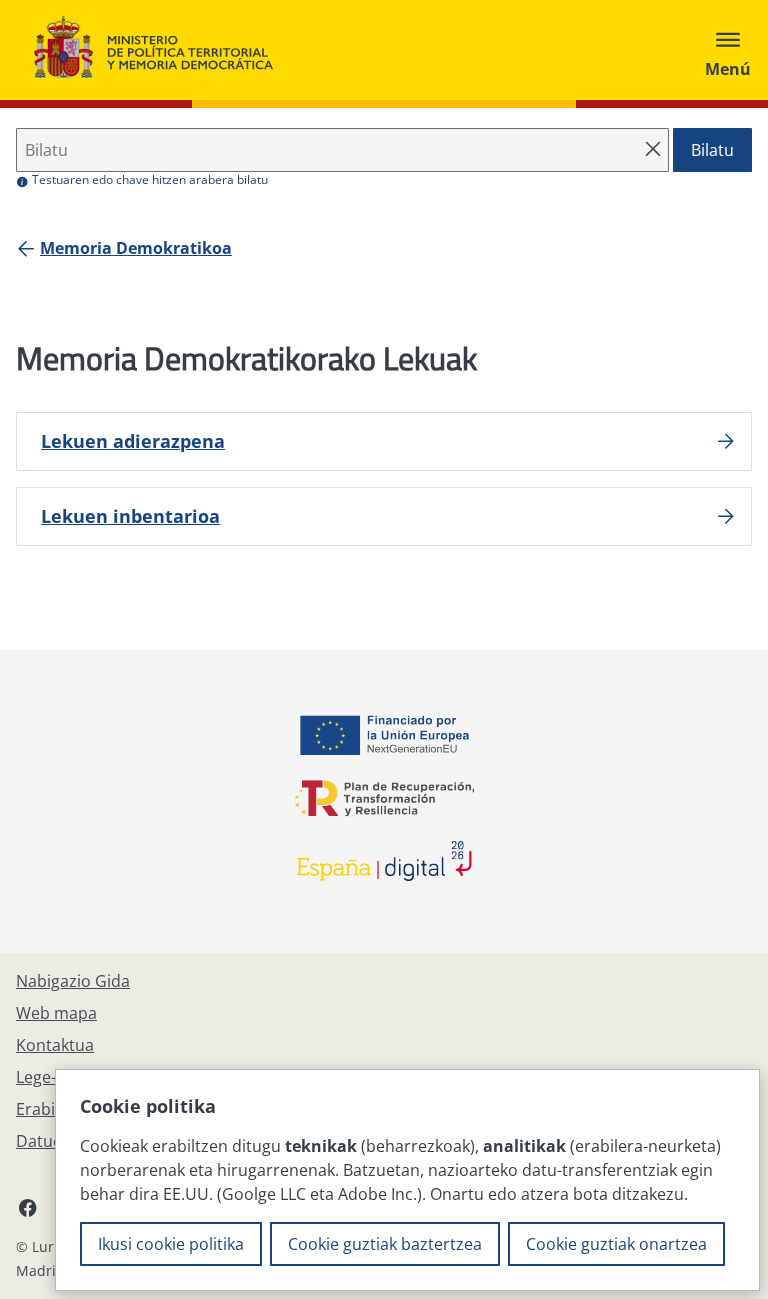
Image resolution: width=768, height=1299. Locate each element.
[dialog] (407, 1180)
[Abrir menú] (728, 50)
